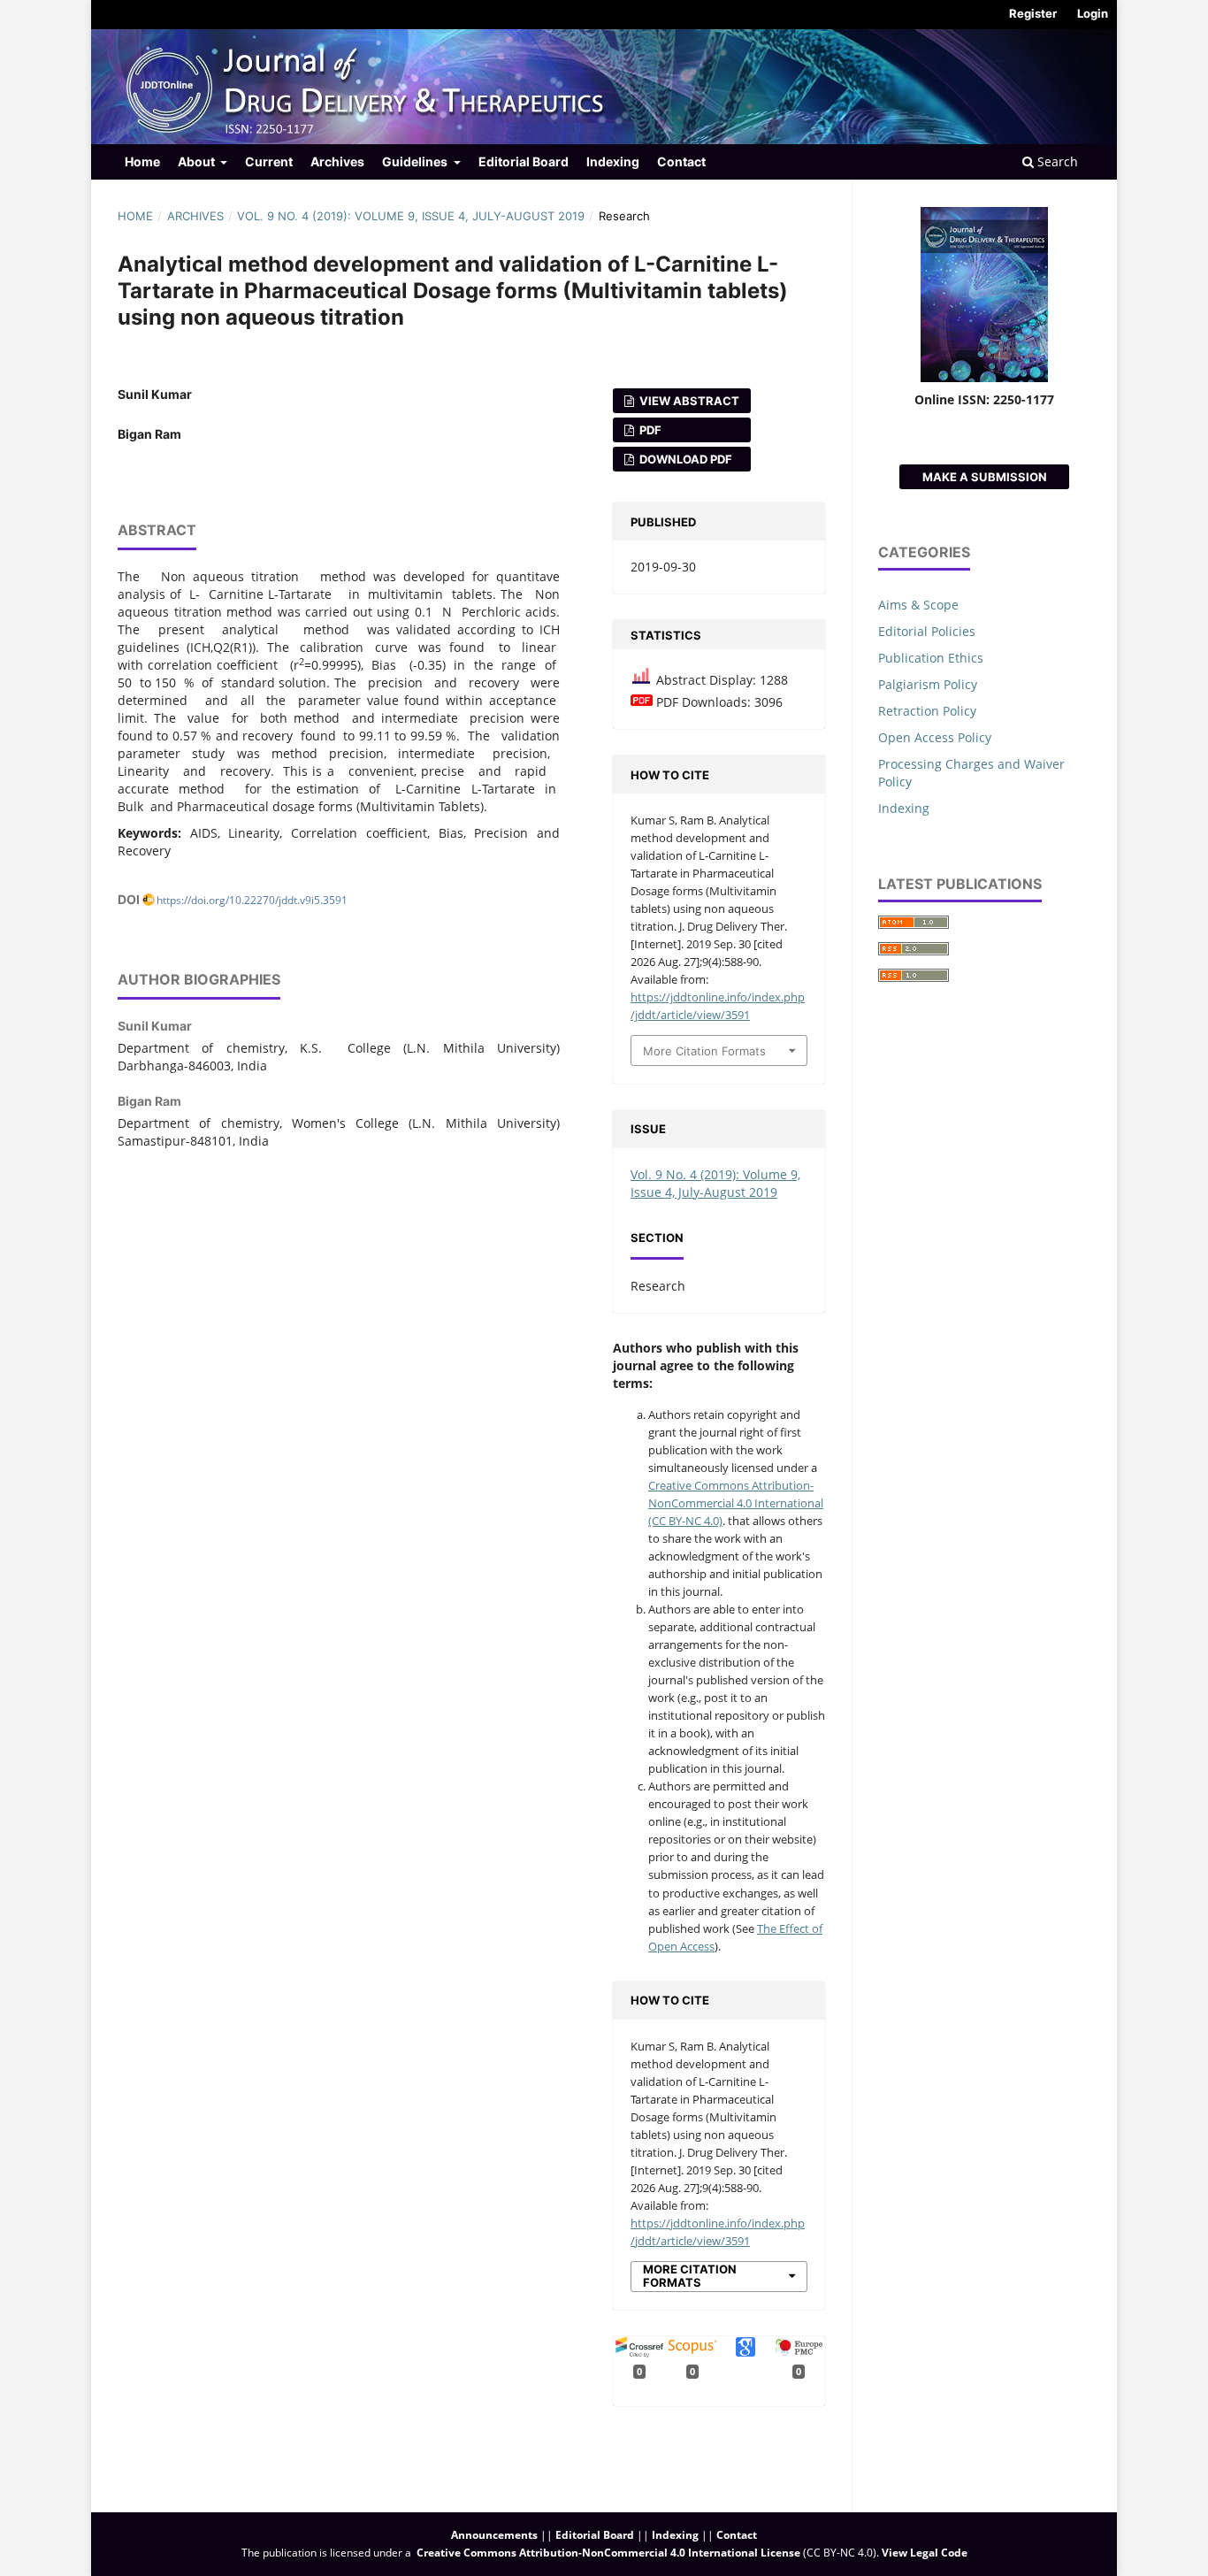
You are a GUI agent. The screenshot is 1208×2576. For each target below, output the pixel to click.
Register (1033, 13)
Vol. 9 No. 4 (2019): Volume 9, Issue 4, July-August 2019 (411, 216)
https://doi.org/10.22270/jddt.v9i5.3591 (252, 900)
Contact (681, 161)
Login (1093, 13)
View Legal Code (925, 2553)
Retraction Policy (927, 711)
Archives (337, 161)
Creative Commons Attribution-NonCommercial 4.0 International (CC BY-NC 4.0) (736, 1503)
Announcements (494, 2535)
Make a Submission (985, 477)
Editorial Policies (927, 631)
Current (269, 161)
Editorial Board (524, 161)
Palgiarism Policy (928, 684)
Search (1056, 161)
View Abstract (688, 401)
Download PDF (684, 459)
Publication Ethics (931, 658)
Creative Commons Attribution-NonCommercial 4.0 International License (608, 2553)
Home (142, 161)
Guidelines (416, 161)
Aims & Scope (918, 605)
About (198, 161)
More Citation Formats (704, 1051)
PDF (649, 430)
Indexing (613, 161)
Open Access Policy (935, 737)
